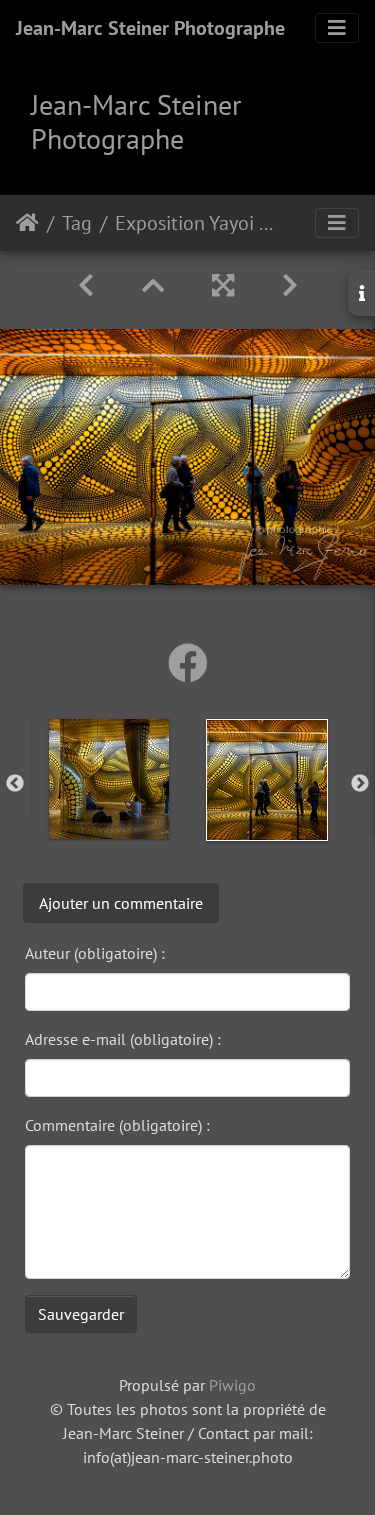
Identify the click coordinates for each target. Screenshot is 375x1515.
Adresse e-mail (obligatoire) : (123, 1039)
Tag (77, 223)
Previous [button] (15, 784)
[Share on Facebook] (188, 663)
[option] (109, 779)
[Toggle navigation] (337, 28)
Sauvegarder (81, 1314)
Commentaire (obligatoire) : (117, 1125)
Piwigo (232, 1385)
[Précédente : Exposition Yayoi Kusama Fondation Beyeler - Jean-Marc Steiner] (86, 285)
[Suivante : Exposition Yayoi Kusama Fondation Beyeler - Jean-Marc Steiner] (290, 285)
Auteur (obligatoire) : (95, 953)
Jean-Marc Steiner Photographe (150, 28)
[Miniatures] (153, 285)
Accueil (27, 223)
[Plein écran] (223, 285)
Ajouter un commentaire (121, 903)
